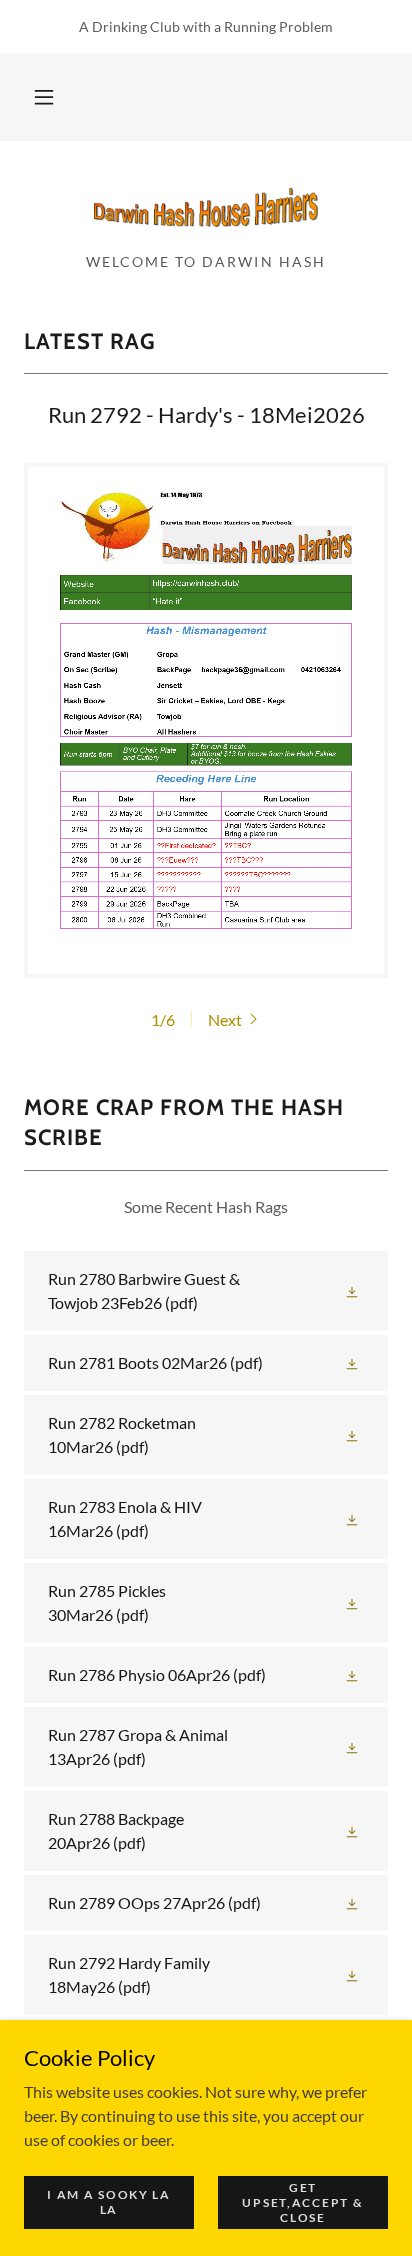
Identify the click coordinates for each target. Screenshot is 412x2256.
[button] (44, 97)
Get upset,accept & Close (302, 2201)
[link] (206, 205)
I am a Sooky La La (109, 2202)
